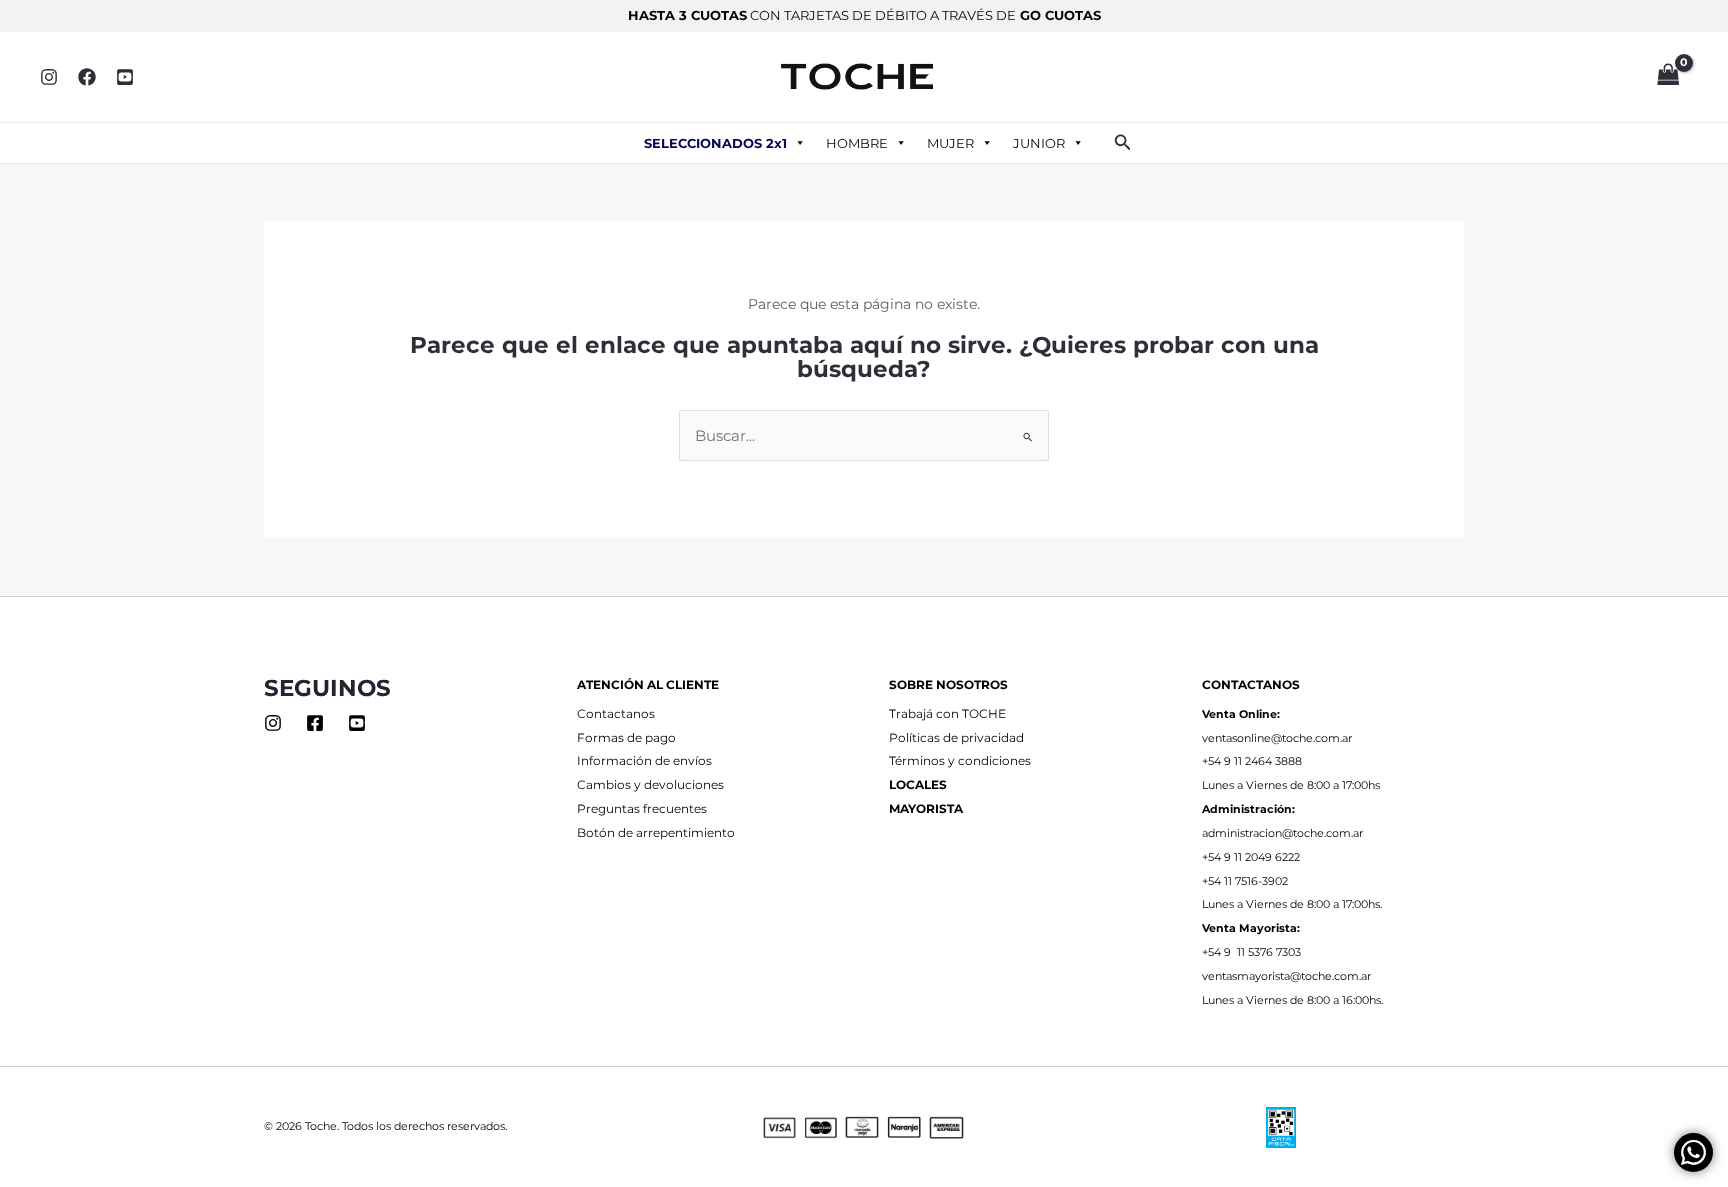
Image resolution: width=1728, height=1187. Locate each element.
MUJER (950, 143)
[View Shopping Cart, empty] (1668, 77)
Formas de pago (626, 738)
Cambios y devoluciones (650, 785)
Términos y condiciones (960, 761)
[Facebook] (87, 77)
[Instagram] (49, 77)
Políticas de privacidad (956, 738)
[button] (1123, 143)
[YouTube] (125, 77)
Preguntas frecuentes (642, 809)
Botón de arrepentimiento (656, 833)
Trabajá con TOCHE (947, 714)
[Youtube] (357, 723)
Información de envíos (644, 761)
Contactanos (616, 714)
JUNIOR (1039, 143)
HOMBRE (857, 143)
